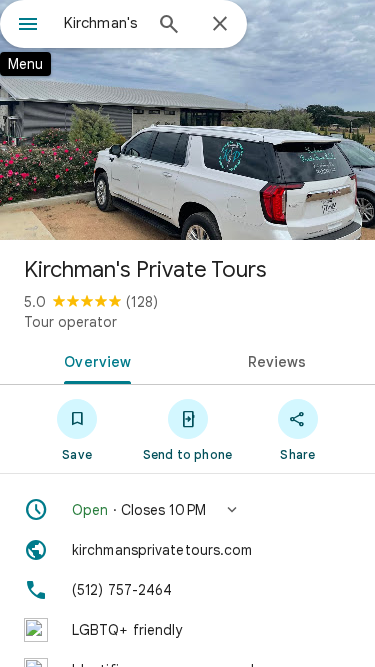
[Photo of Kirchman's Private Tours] (187, 120)
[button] (187, 510)
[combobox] (102, 23)
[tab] (94, 360)
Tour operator (70, 322)
